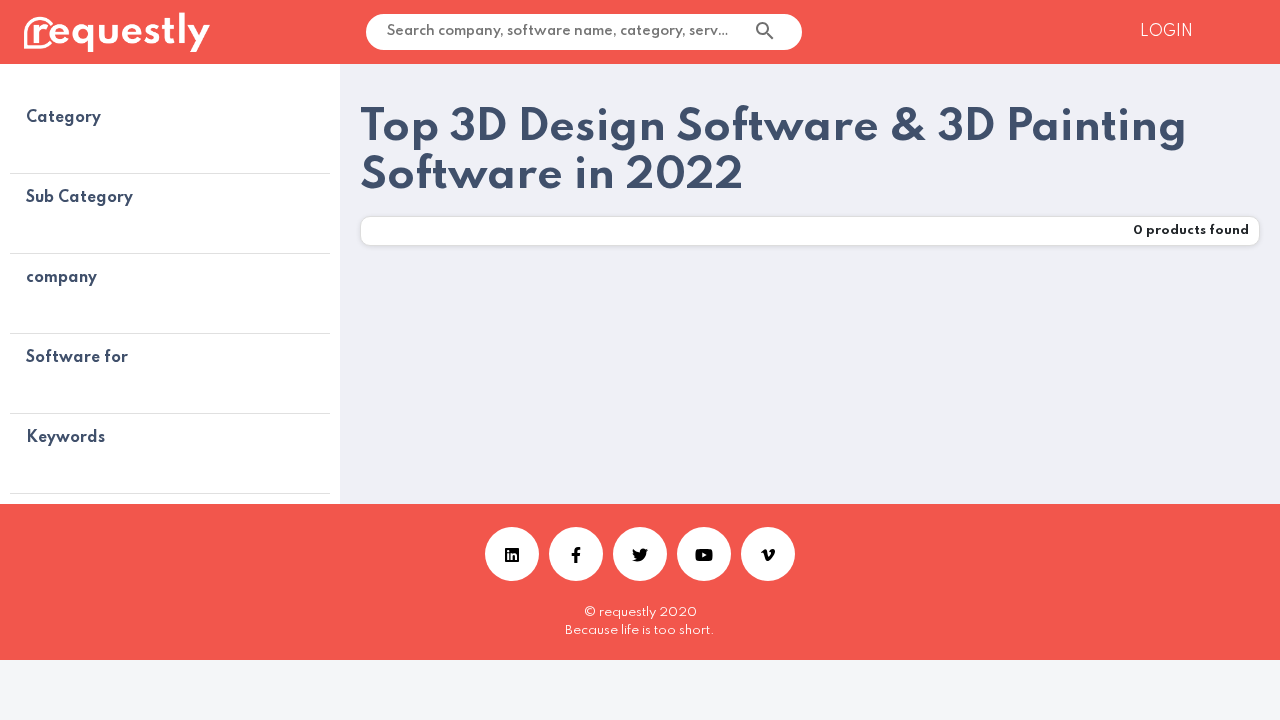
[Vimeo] (768, 554)
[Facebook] (576, 554)
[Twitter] (640, 554)
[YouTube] (704, 554)
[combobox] (772, 32)
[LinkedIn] (512, 554)
